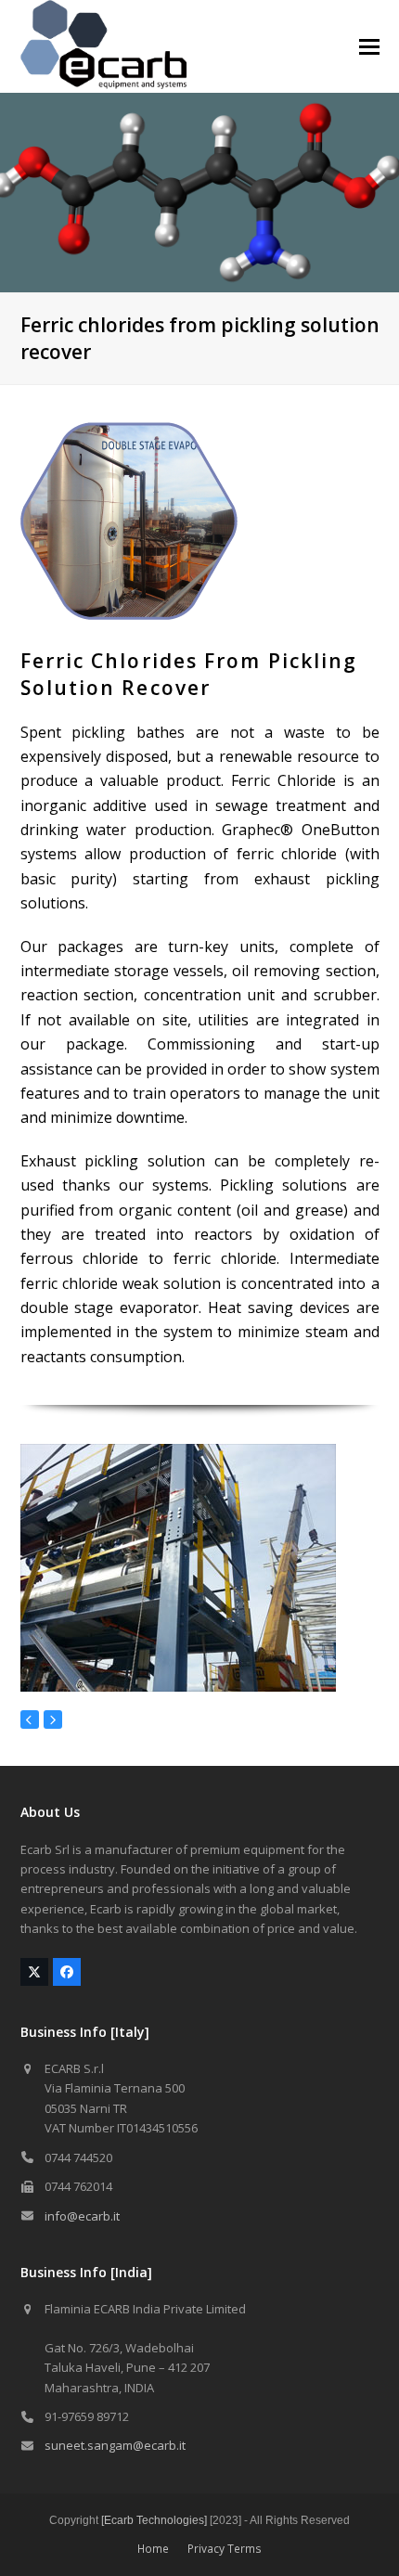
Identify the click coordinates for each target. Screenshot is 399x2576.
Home (153, 2549)
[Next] (53, 1719)
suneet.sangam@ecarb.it (115, 2445)
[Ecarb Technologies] (154, 2520)
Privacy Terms (225, 2549)
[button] (369, 47)
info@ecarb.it (82, 2216)
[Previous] (30, 1719)
